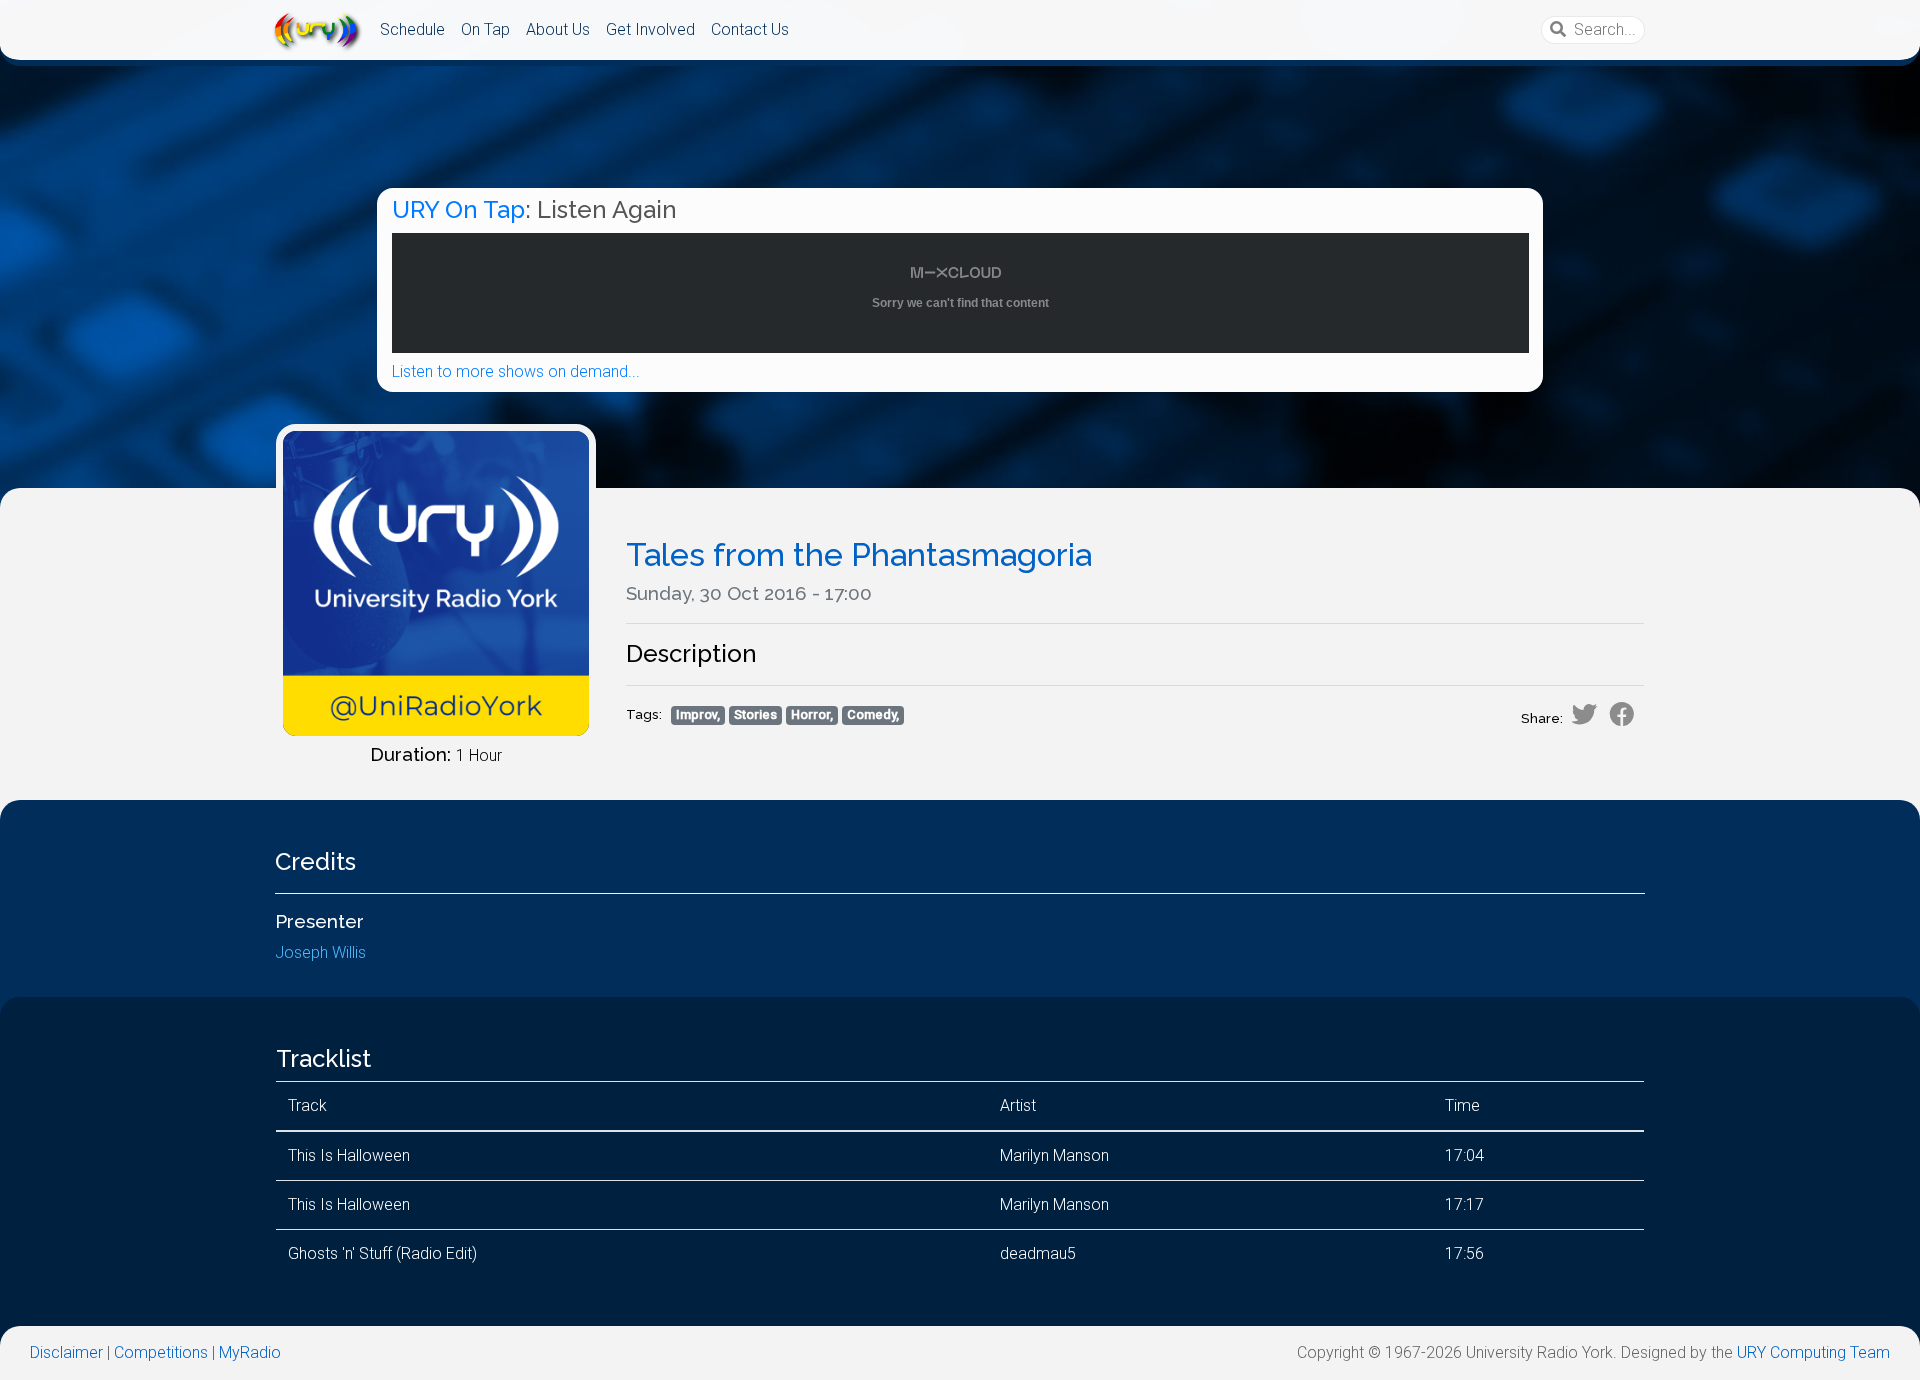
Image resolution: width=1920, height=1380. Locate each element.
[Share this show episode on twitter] (1584, 714)
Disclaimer (66, 1352)
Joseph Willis (320, 952)
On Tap (485, 29)
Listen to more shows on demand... (516, 371)
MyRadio (250, 1352)
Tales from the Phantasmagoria (859, 554)
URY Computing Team (1813, 1352)
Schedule (412, 29)
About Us (558, 29)
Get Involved (650, 29)
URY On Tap (458, 209)
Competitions (161, 1352)
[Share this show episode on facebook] (1622, 714)
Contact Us (750, 29)
